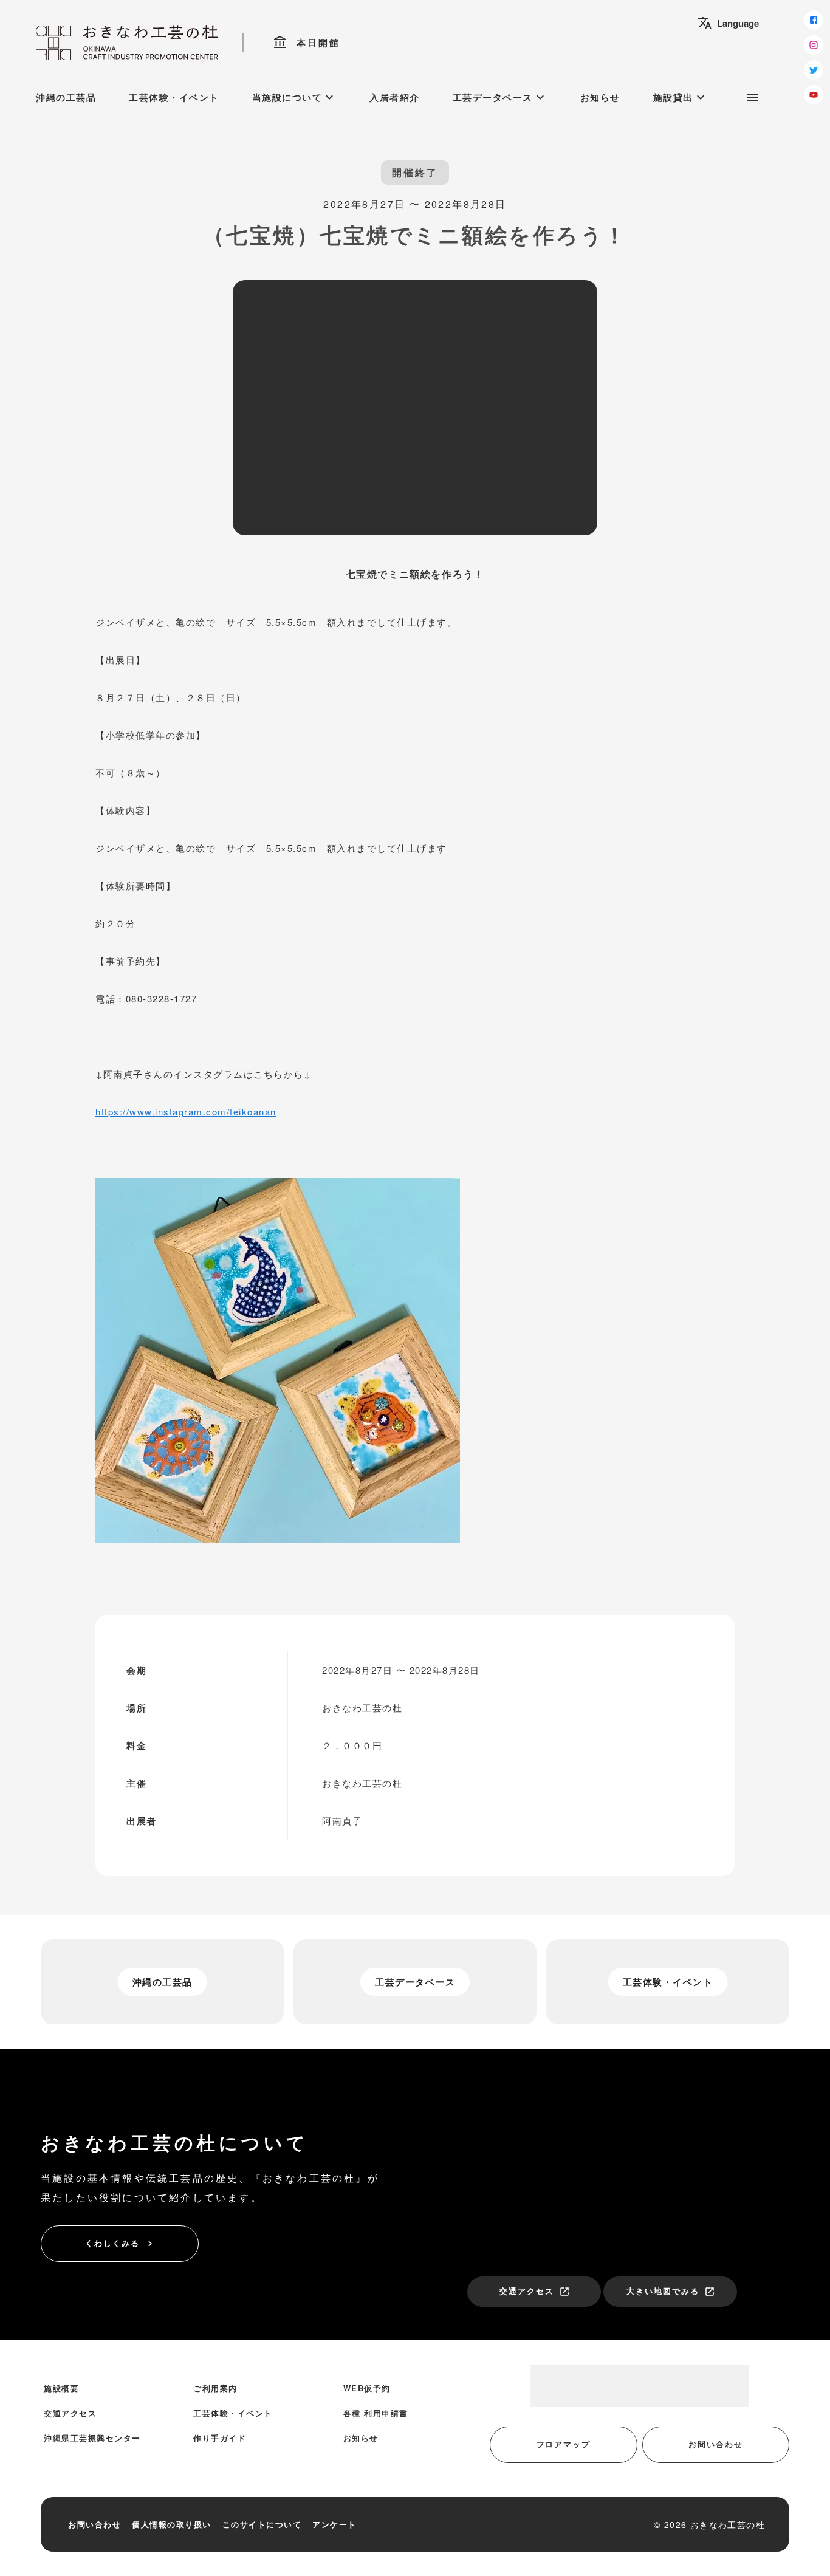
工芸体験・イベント (174, 97)
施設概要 (61, 2388)
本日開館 (307, 43)
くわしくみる (120, 2243)
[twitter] (814, 70)
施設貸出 (681, 97)
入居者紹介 (395, 97)
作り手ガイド (220, 2438)
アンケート (334, 2524)
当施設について (295, 97)
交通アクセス (535, 2291)
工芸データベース (500, 97)
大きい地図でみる (671, 2291)
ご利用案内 (215, 2388)
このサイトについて (262, 2524)
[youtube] (814, 95)
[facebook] (814, 20)
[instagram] (814, 45)
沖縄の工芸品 (66, 97)
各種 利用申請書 (376, 2413)
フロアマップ (564, 2444)
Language (728, 23)
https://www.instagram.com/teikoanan (186, 1112)
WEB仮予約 (367, 2388)
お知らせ (600, 97)
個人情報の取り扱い (172, 2524)
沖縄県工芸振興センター (92, 2438)
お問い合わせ (716, 2444)
